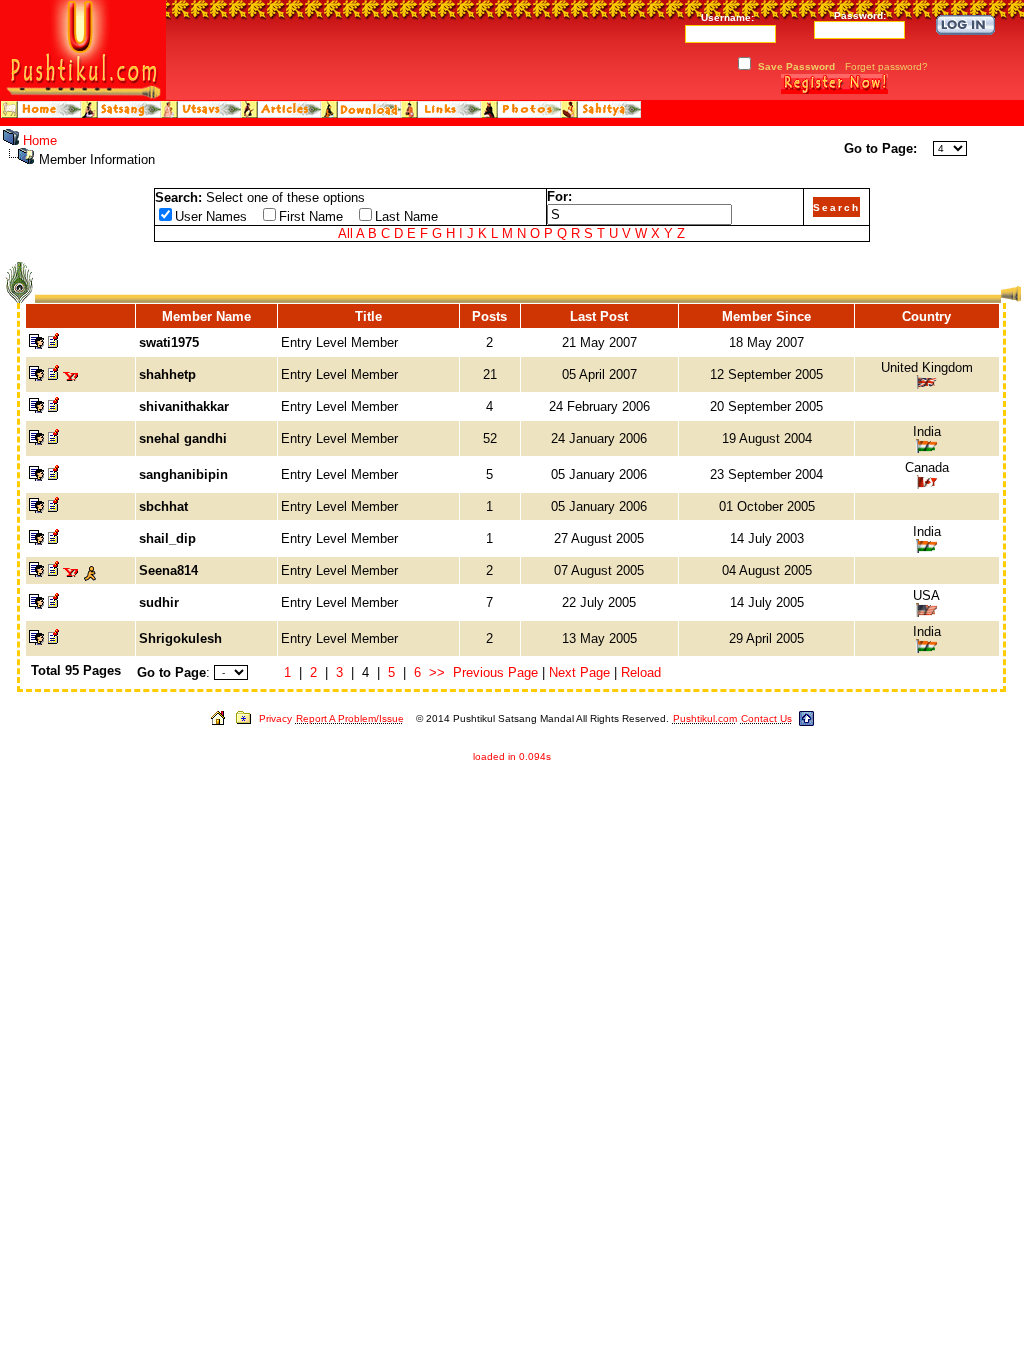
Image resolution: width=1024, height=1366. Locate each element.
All (345, 233)
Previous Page (495, 672)
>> (437, 672)
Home (40, 140)
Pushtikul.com (705, 718)
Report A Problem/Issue (350, 718)
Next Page (579, 672)
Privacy (275, 718)
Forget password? (886, 66)
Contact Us (766, 718)
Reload (641, 672)
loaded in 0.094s (512, 756)
